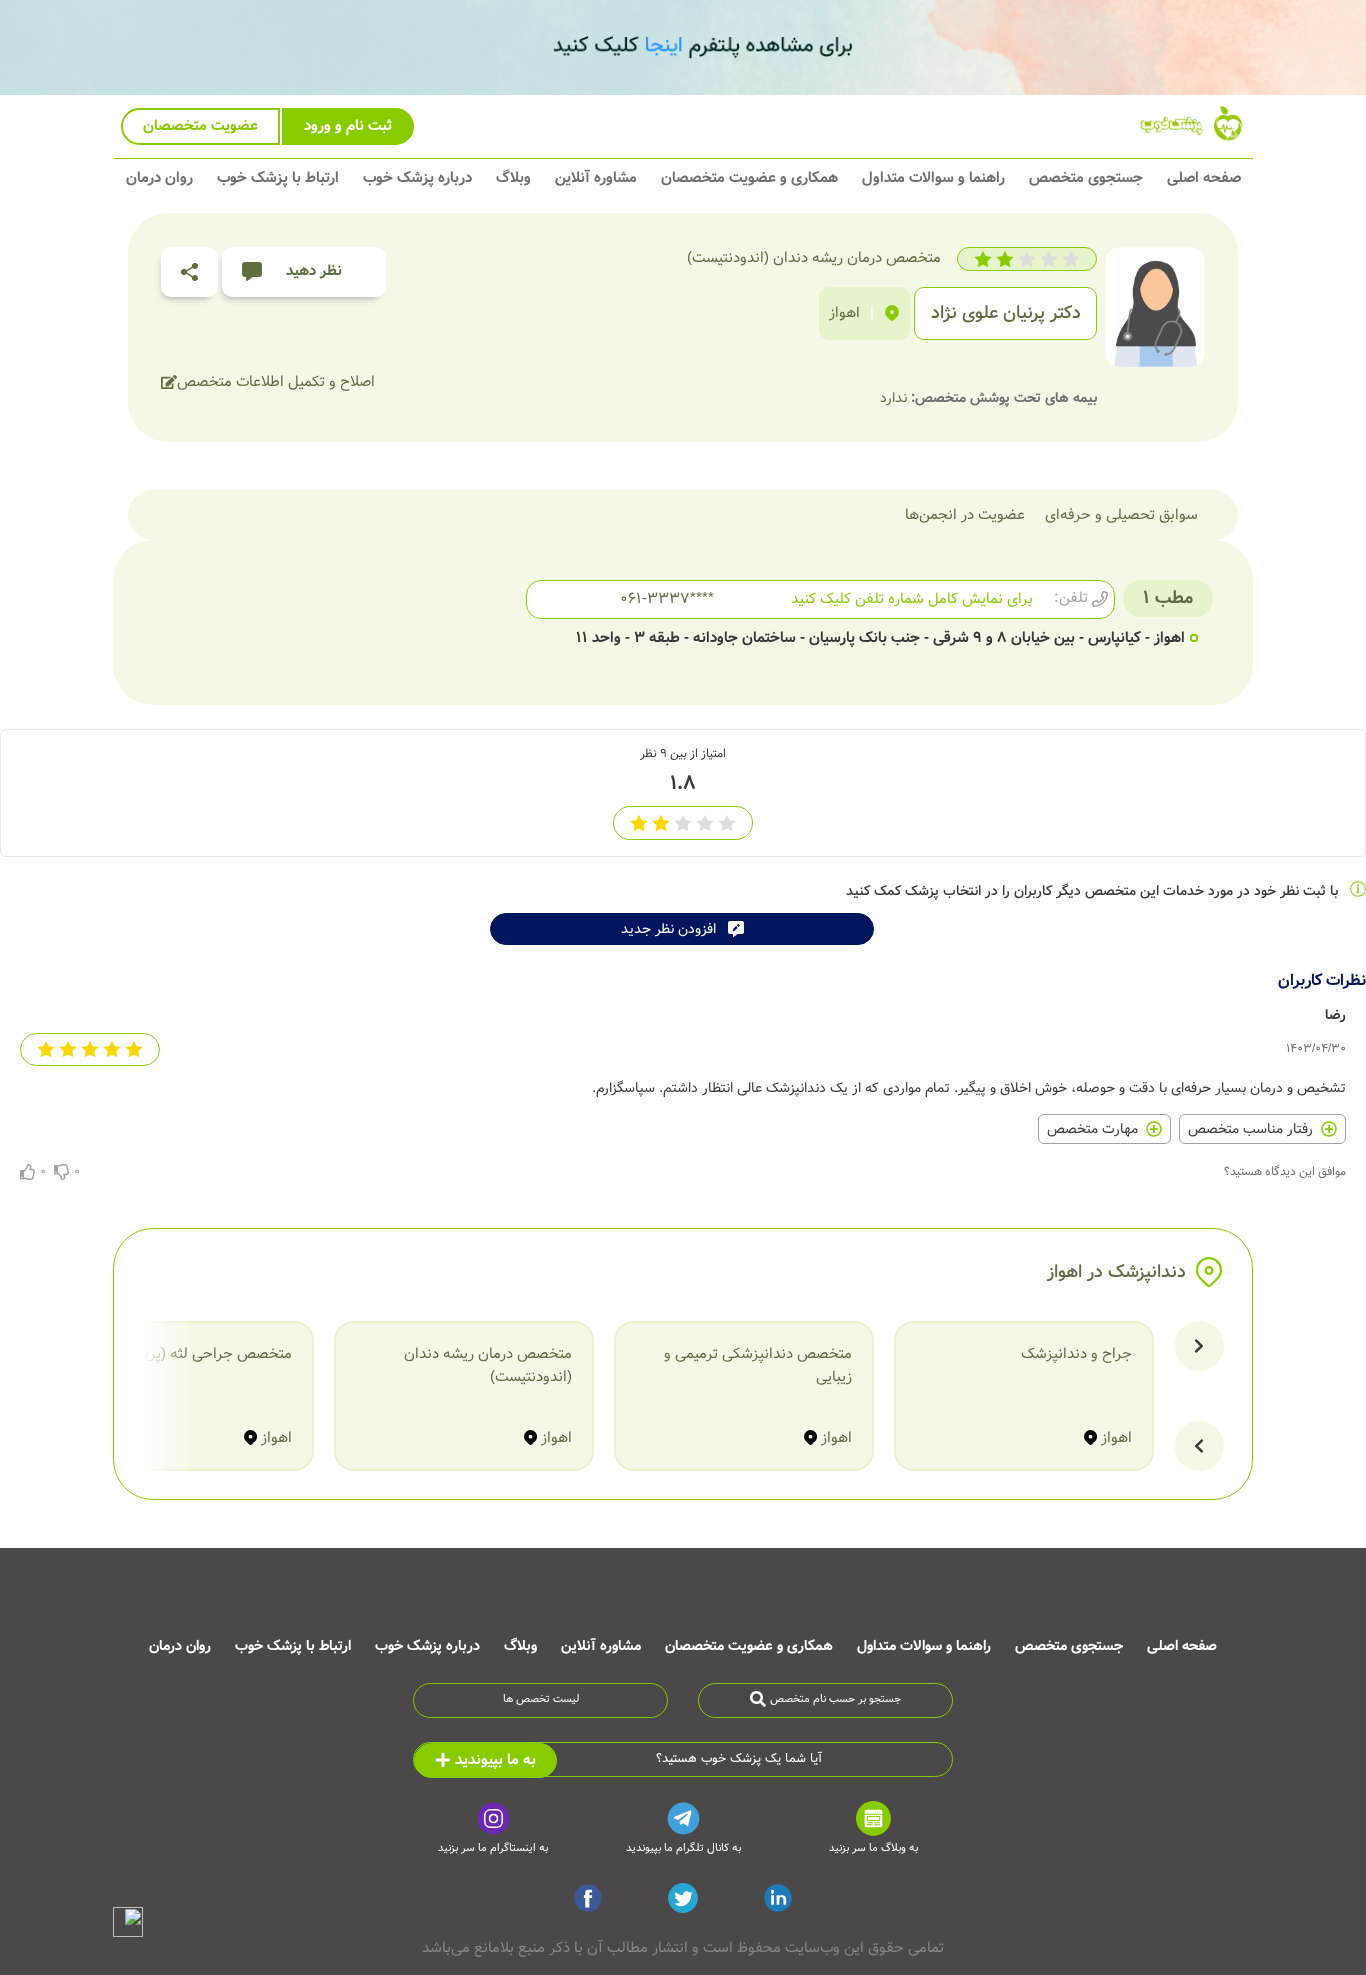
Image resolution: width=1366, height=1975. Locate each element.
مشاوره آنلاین (596, 178)
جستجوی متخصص (1086, 178)
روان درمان (159, 178)
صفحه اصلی (1204, 178)
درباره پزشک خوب (417, 178)
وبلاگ (513, 178)
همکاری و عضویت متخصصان (749, 178)
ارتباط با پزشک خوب (278, 178)
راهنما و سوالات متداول (933, 178)
